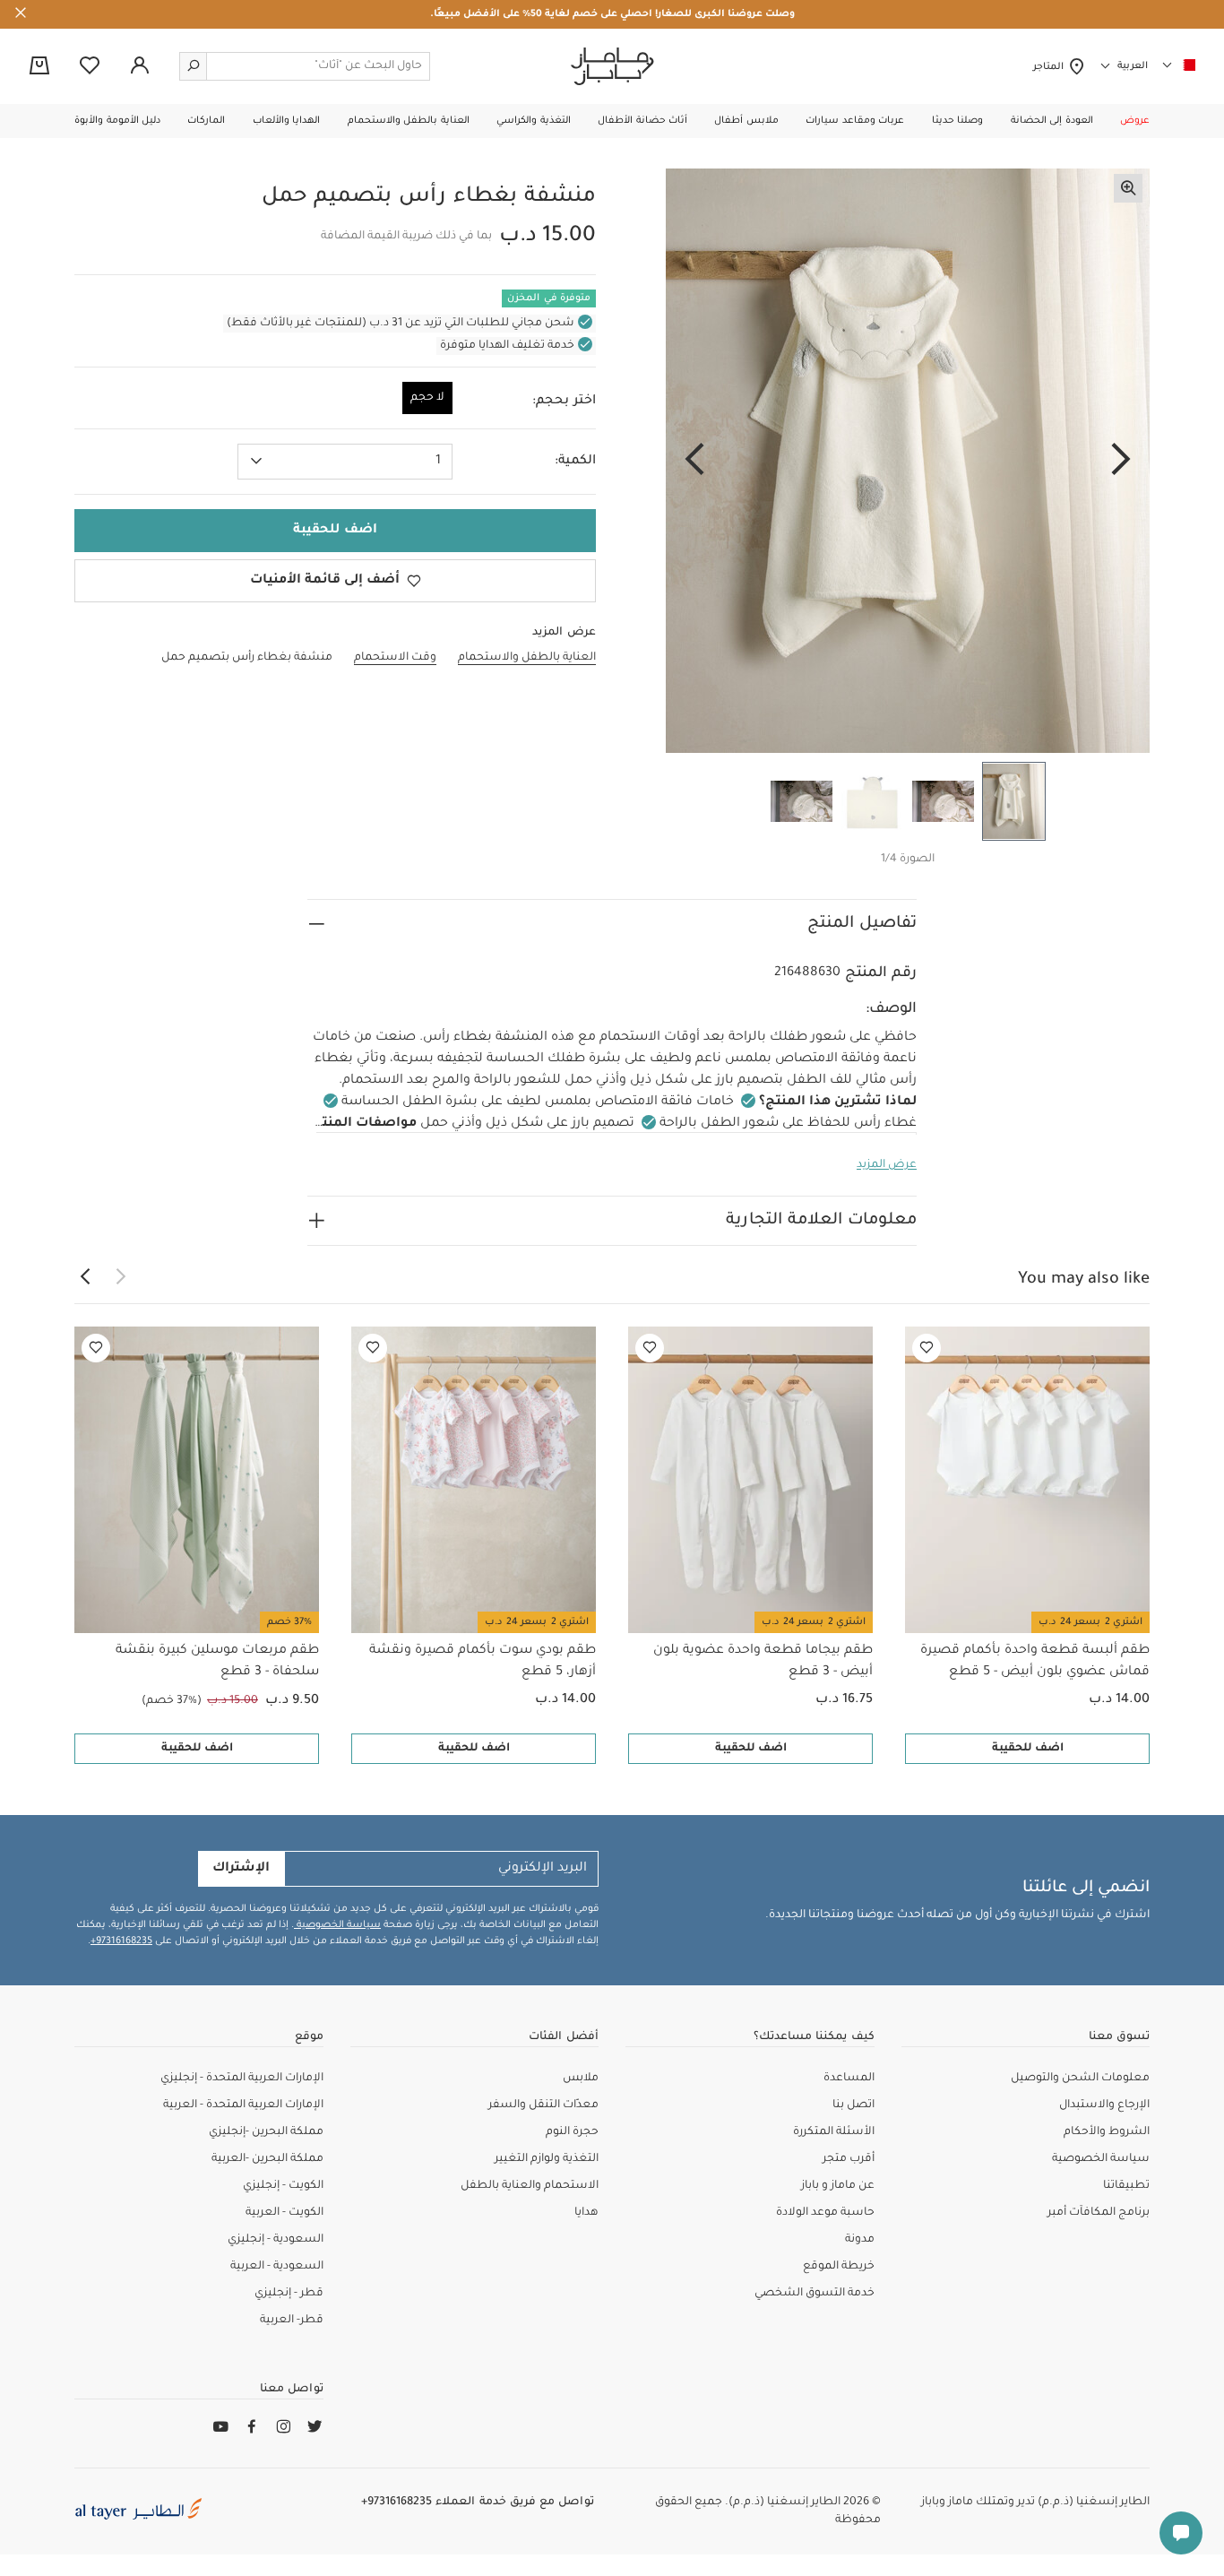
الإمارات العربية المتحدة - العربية (243, 2105)
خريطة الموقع (839, 2267)
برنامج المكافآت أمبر (1099, 2213)
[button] (1135, 121)
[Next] (694, 461)
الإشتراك (241, 1869)
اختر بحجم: (564, 402)
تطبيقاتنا (1126, 2186)
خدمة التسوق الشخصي (815, 2294)
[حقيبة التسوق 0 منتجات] (39, 67)
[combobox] (345, 462)
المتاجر (1051, 67)
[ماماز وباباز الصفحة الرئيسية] (612, 66)
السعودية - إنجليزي (276, 2240)
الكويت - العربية (284, 2213)
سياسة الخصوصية (337, 1925)
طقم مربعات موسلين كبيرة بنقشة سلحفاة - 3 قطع (217, 1662)
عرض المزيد (887, 1165)
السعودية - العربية (277, 2267)
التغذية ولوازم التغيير (547, 2159)
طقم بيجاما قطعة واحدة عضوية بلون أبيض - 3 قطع (763, 1662)
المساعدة (849, 2079)
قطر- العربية (292, 2321)
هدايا (586, 2213)
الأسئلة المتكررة (834, 2132)
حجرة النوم (572, 2132)
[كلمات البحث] (194, 66)
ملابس (581, 2079)
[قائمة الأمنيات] (927, 1348)
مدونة (860, 2240)
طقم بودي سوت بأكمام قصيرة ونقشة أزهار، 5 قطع (483, 1662)
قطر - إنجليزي (289, 2294)
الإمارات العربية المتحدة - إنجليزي (242, 2079)
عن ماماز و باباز (838, 2186)
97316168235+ (121, 1941)
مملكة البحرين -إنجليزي (266, 2132)
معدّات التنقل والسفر (543, 2105)
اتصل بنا (853, 2105)
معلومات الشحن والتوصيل (1080, 2079)
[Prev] (1121, 461)
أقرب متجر (849, 2159)
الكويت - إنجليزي (283, 2186)
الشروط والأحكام (1107, 2132)
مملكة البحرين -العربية (267, 2159)
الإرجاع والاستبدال (1104, 2105)
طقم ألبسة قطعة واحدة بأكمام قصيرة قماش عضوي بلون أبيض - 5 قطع (1035, 1662)
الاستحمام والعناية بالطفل (530, 2186)
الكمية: (575, 462)
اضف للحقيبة (1028, 1749)
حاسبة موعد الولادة (825, 2213)
